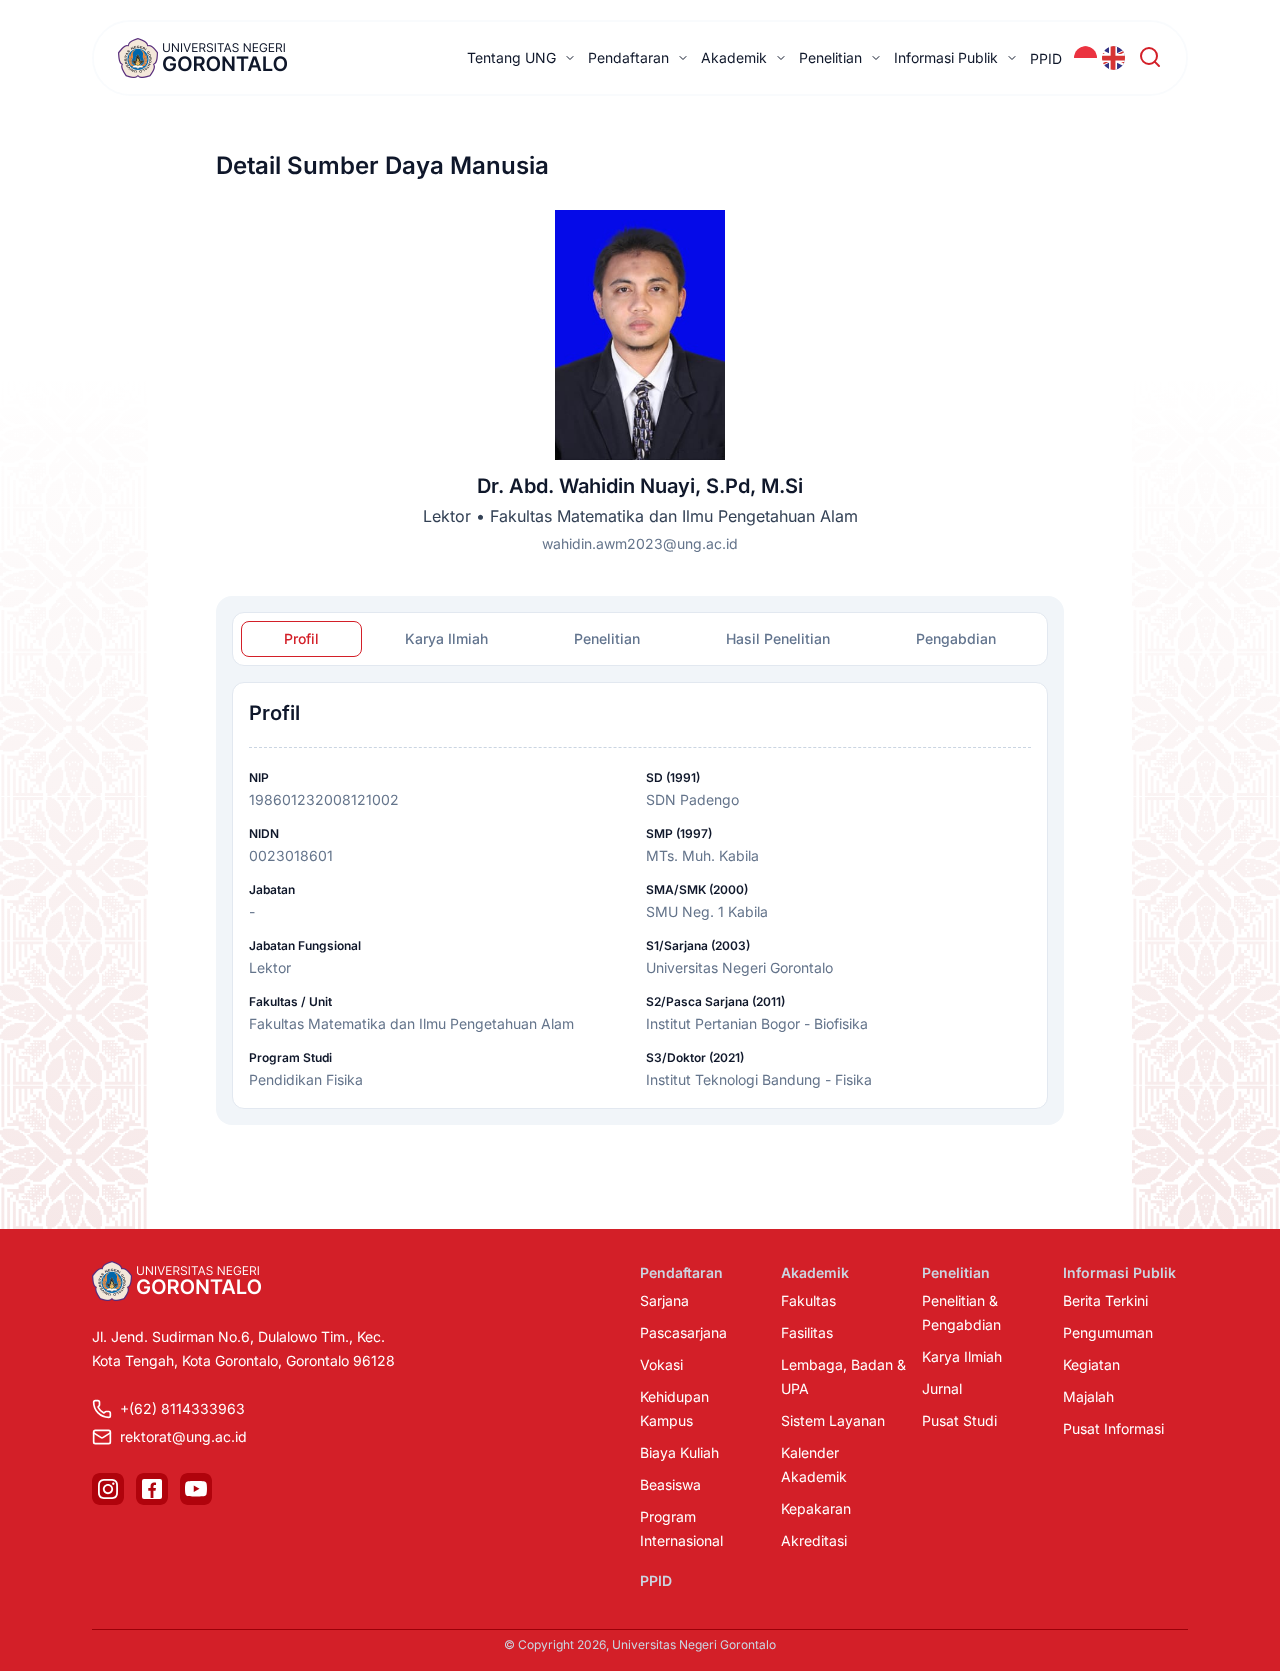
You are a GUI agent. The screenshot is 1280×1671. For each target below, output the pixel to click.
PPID (1046, 58)
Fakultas (808, 1300)
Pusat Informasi (1113, 1428)
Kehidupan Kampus (674, 1408)
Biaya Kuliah (679, 1452)
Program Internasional (681, 1528)
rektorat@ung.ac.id (183, 1436)
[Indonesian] (1086, 58)
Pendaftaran (628, 57)
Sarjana (664, 1300)
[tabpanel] (640, 895)
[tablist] (640, 639)
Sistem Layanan (833, 1420)
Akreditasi (814, 1540)
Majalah (1088, 1396)
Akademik (734, 57)
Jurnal (942, 1388)
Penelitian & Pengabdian (961, 1312)
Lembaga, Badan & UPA (843, 1376)
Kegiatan (1091, 1364)
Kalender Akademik (814, 1464)
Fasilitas (807, 1332)
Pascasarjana (683, 1332)
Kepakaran (816, 1508)
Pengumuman (1108, 1332)
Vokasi (661, 1364)
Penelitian (830, 57)
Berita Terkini (1105, 1300)
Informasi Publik (946, 57)
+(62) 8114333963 (182, 1408)
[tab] (301, 639)
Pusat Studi (959, 1420)
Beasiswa (670, 1484)
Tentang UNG (511, 57)
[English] (1114, 58)
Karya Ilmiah (962, 1356)
